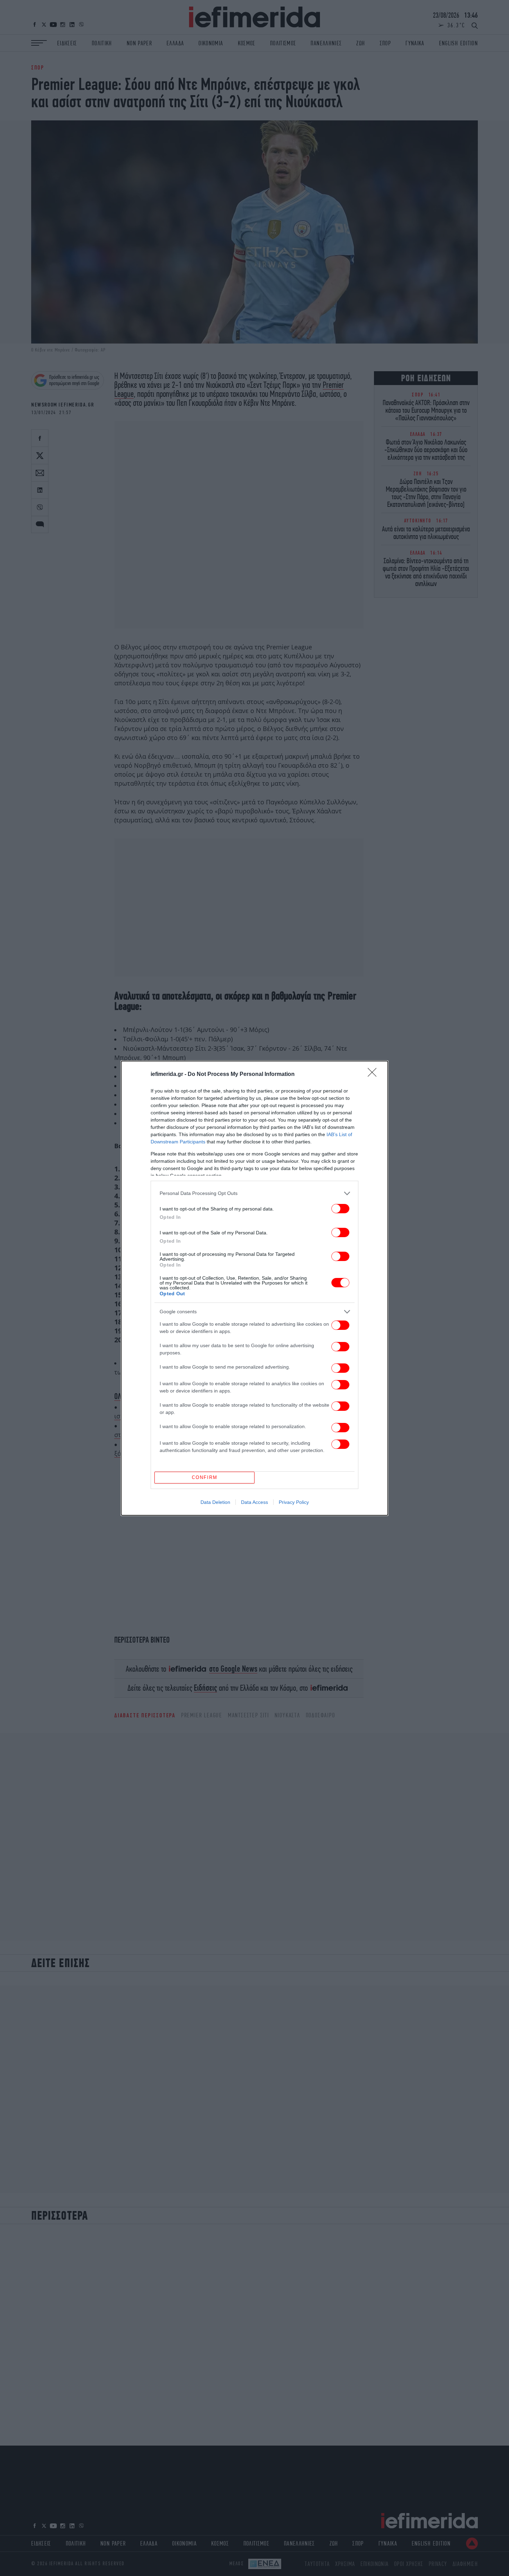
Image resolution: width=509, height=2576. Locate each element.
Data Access (254, 1502)
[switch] (340, 1209)
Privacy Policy (294, 1502)
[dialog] (254, 1288)
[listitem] (254, 1193)
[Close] (374, 1075)
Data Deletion (215, 1502)
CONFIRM (205, 1477)
